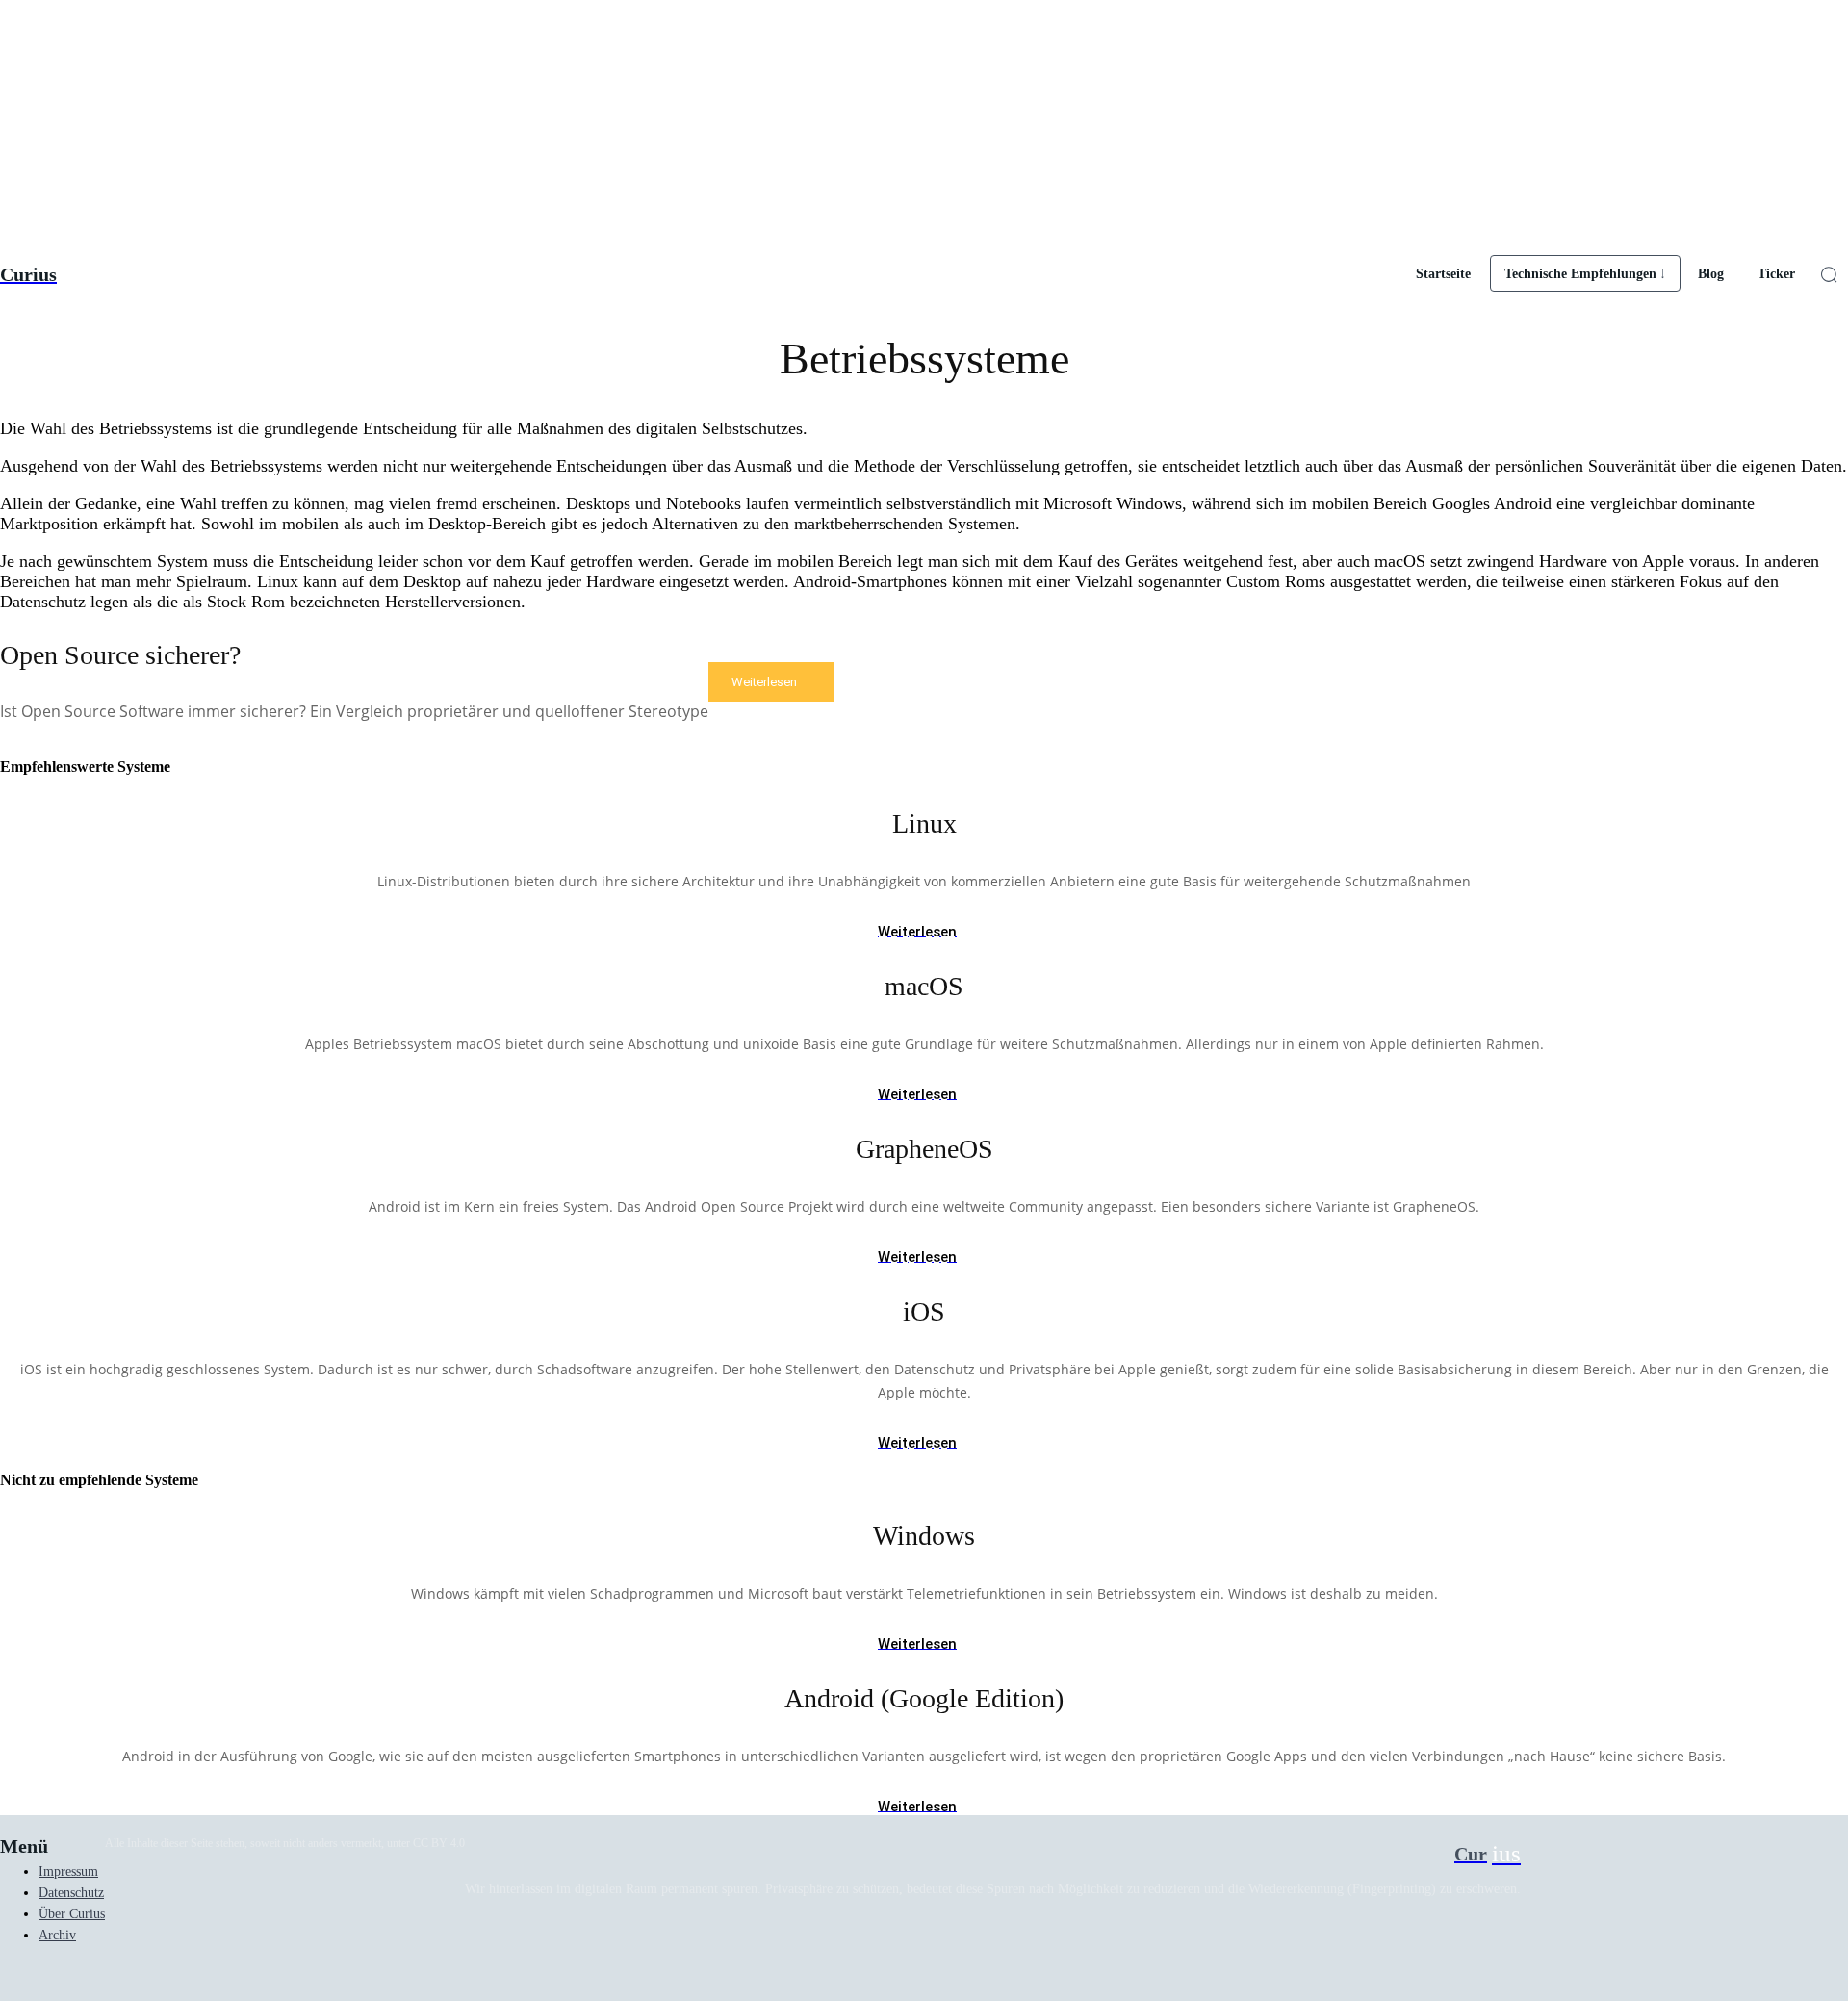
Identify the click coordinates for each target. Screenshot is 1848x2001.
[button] (1829, 274)
